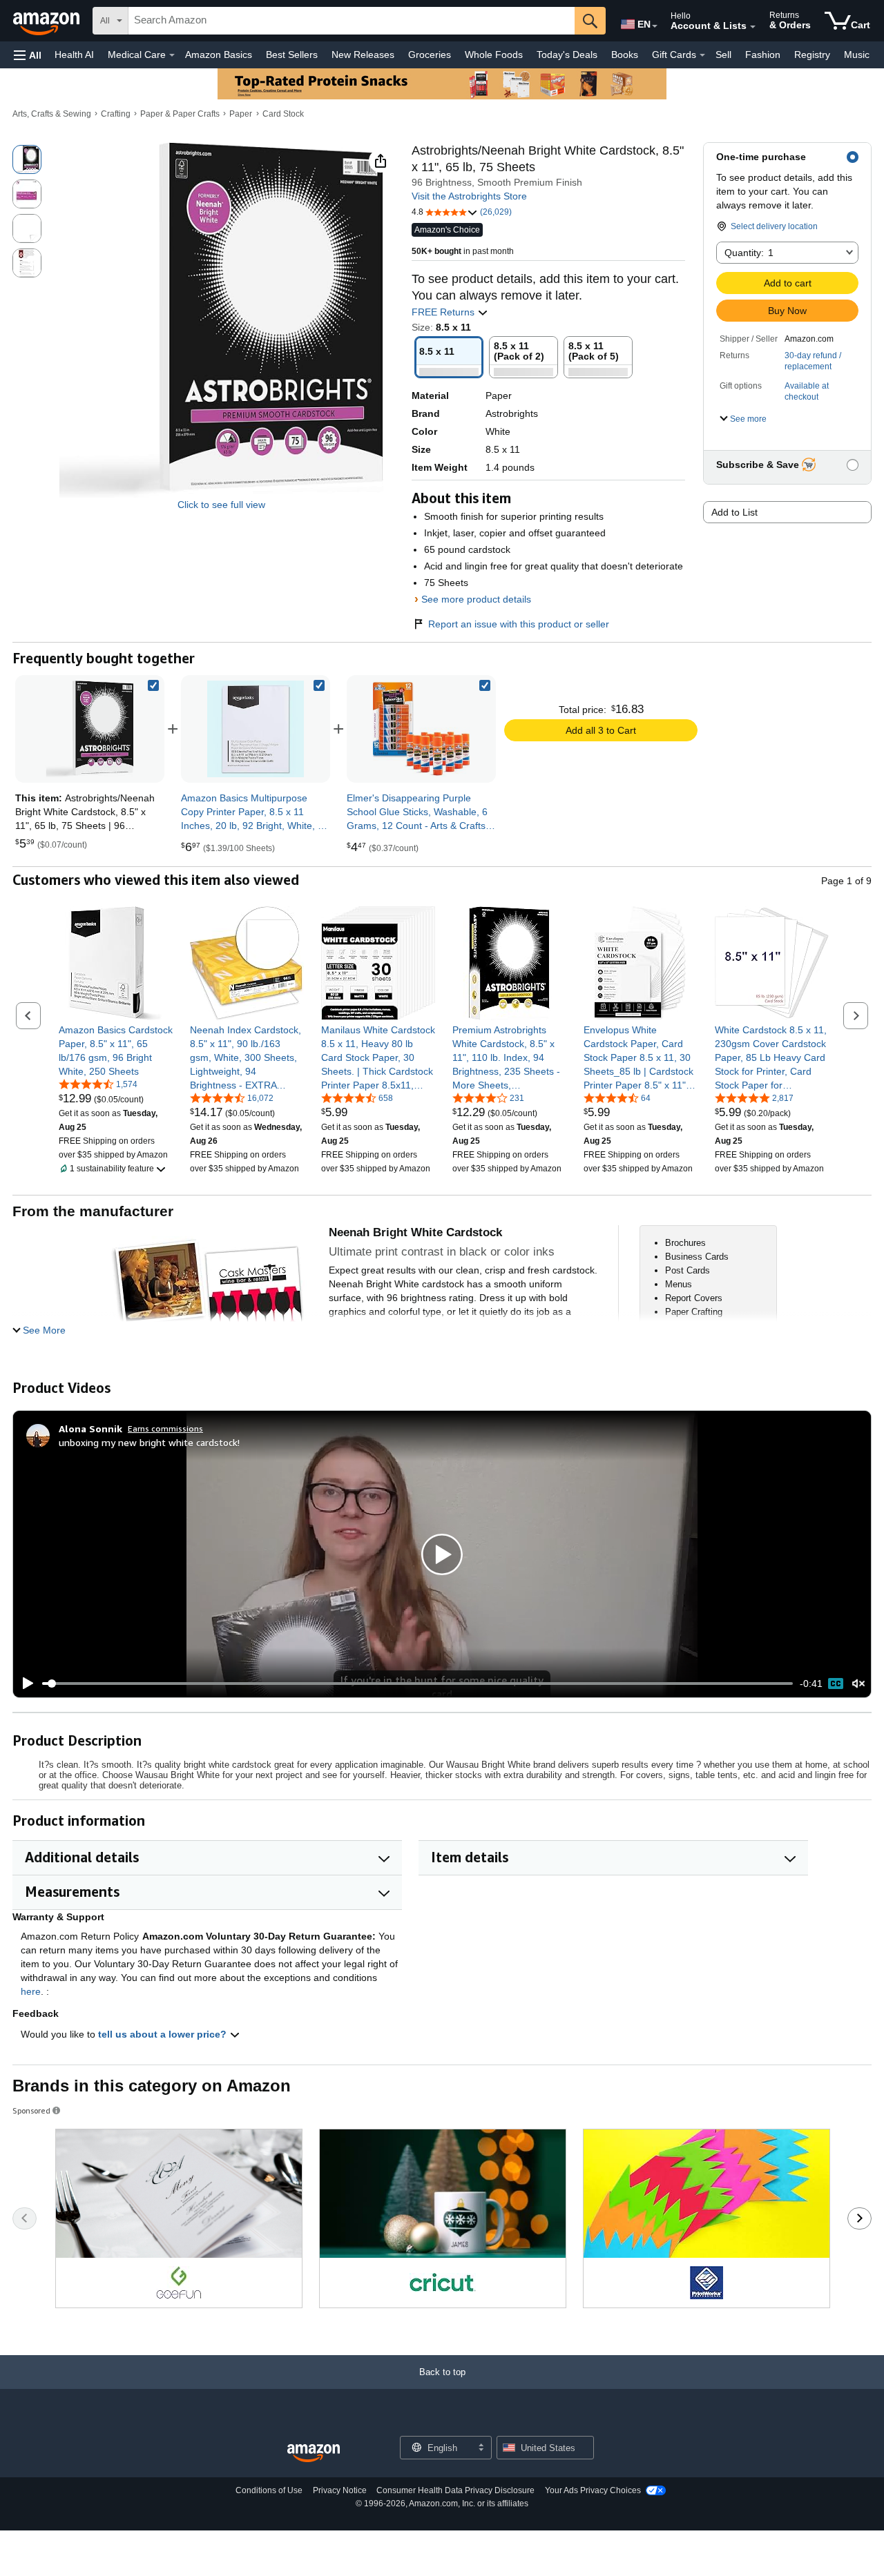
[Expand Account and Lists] (753, 27)
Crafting (116, 114)
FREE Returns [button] (444, 312)
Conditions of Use (269, 2490)
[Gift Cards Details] (702, 55)
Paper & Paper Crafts (180, 114)
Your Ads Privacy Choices (593, 2490)
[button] (28, 55)
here (31, 1991)
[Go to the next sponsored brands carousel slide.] (859, 2218)
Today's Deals (567, 55)
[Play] (24, 1684)
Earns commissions (165, 1428)
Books (625, 55)
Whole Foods (494, 55)
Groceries (430, 55)
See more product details (476, 599)
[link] (256, 729)
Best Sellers (292, 55)
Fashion (763, 55)
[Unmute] (858, 1684)
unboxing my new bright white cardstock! (149, 1442)
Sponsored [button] (31, 2110)
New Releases (363, 55)
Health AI (74, 55)
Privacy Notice (340, 2490)
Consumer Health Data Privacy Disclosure (455, 2490)
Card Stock (283, 114)
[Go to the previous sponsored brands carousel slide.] (25, 2218)
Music (857, 55)
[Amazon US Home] (314, 2453)
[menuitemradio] (836, 1684)
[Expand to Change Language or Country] (655, 26)
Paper (241, 114)
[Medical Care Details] (172, 55)
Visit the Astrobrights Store (469, 196)
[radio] (27, 159)
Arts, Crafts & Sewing (52, 114)
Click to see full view (221, 505)
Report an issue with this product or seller (519, 624)
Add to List (734, 512)
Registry (812, 55)
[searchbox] (352, 21)
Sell (723, 55)
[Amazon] (48, 21)
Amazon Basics (219, 55)
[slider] (417, 1684)
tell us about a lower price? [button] (164, 2034)
